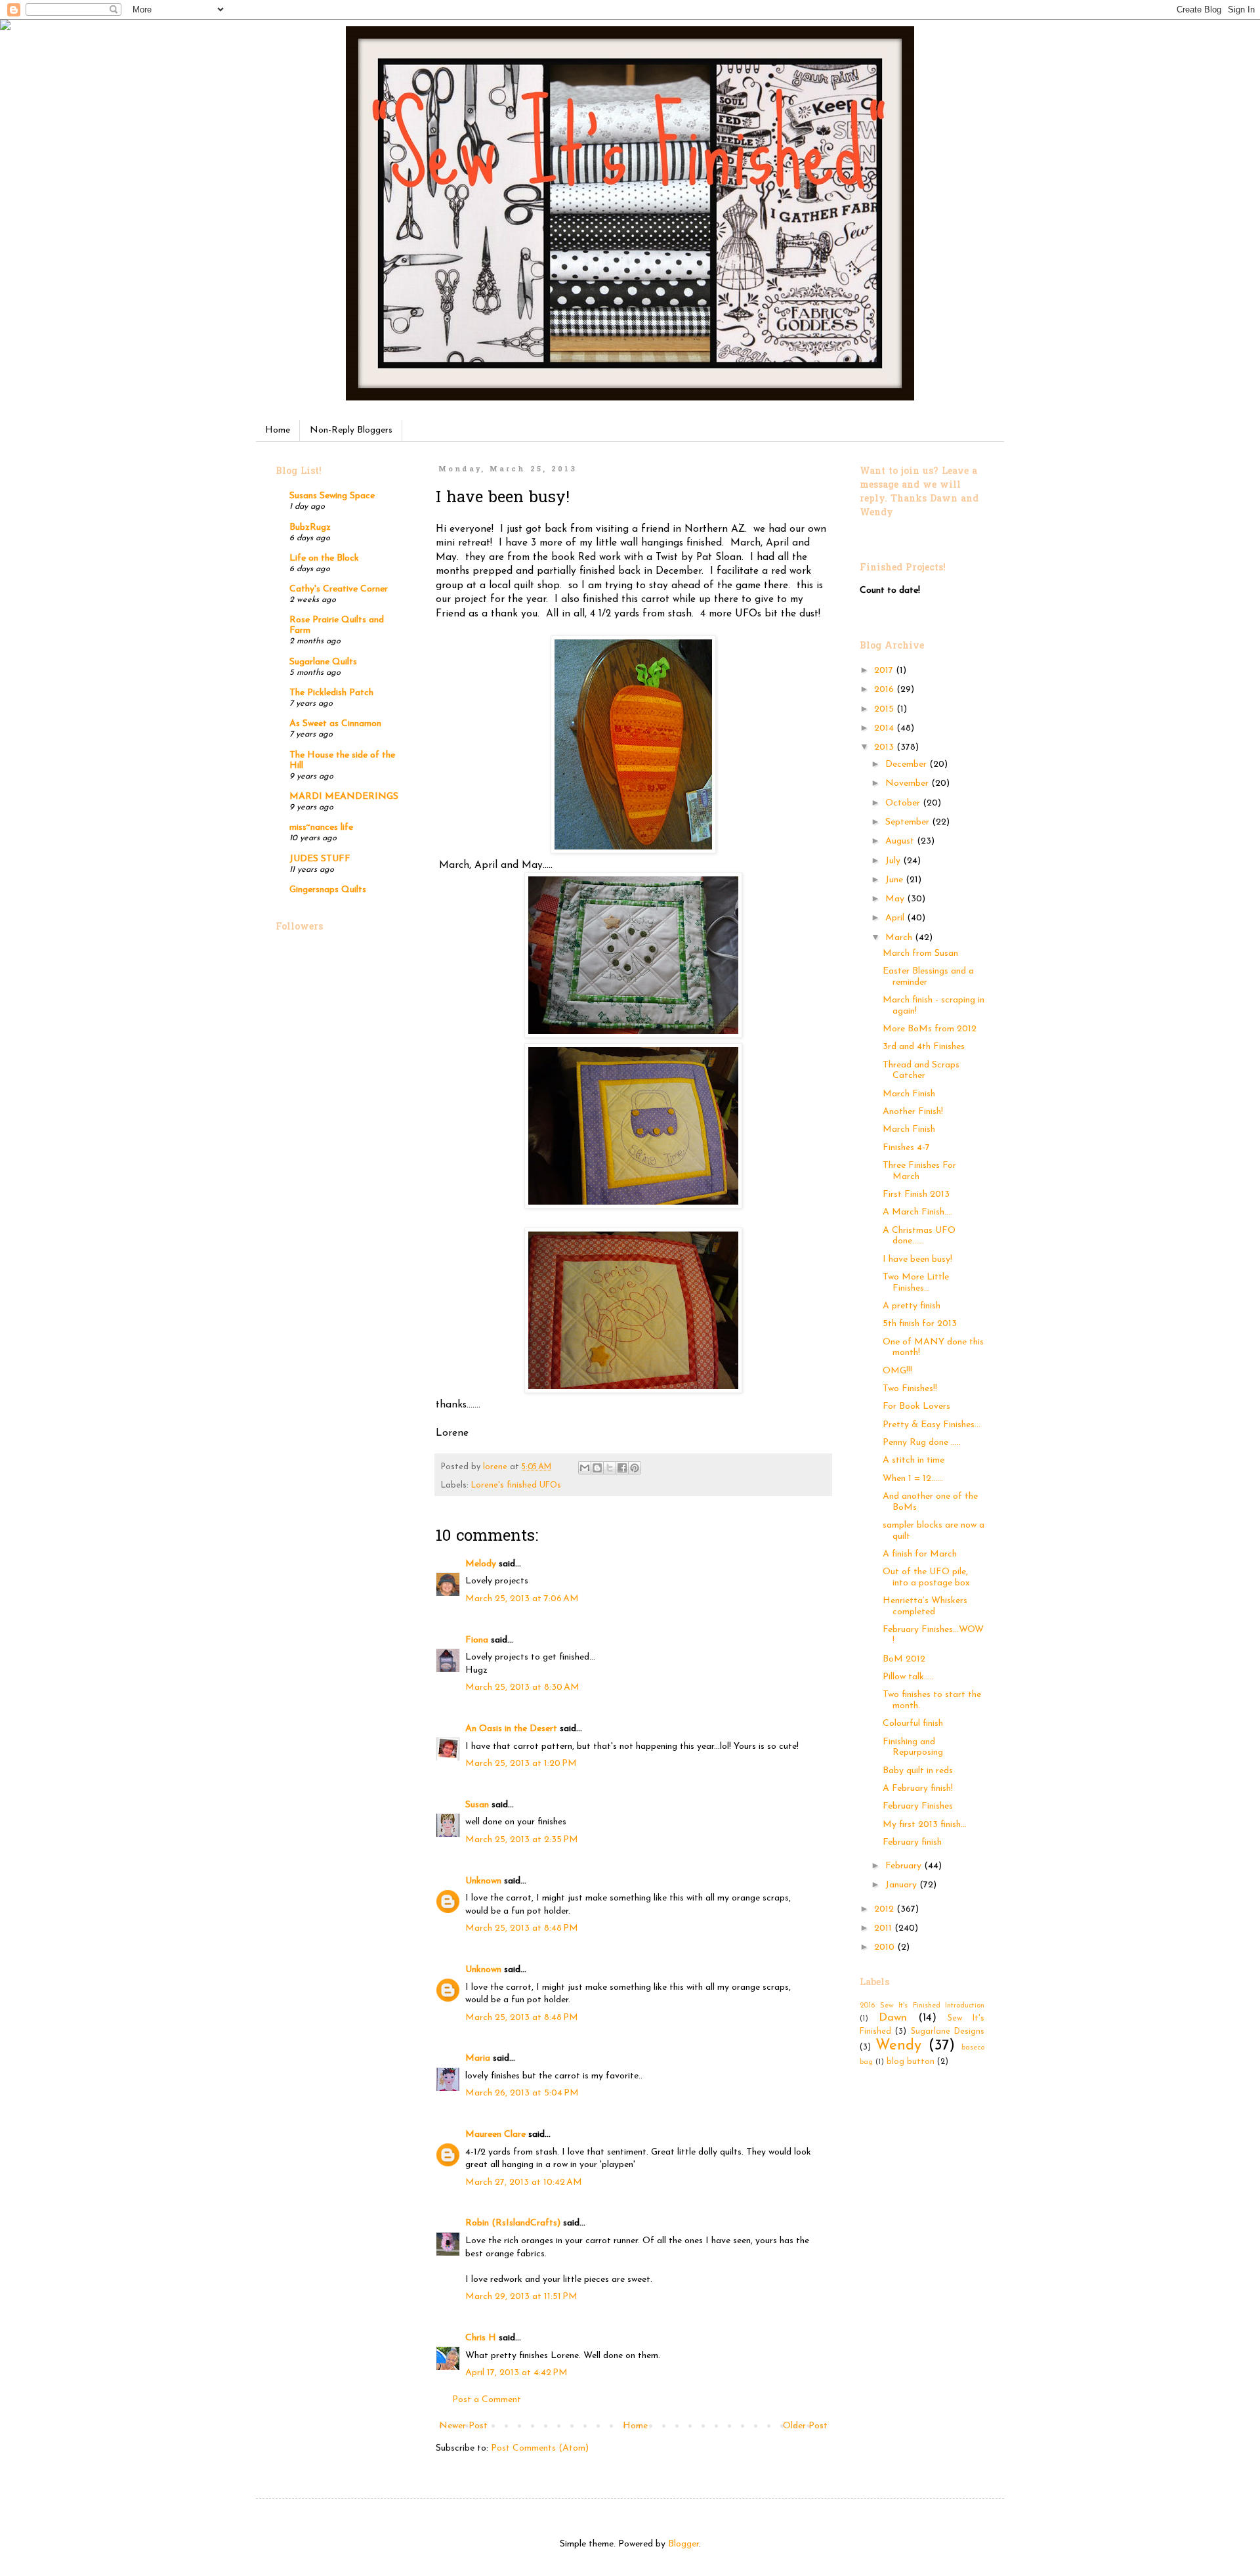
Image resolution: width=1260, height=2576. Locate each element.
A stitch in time (913, 1460)
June (895, 880)
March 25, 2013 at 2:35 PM (522, 1840)
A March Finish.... (917, 1212)
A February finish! (918, 1789)
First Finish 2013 (916, 1194)
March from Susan (920, 954)
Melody (481, 1564)
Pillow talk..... (908, 1677)
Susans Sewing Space (332, 496)
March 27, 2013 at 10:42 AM (524, 2182)
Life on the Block (324, 558)
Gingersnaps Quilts (328, 890)
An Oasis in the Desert (511, 1729)
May (896, 899)
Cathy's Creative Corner (339, 589)
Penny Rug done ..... (922, 1443)
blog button (911, 2062)
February (905, 1866)
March (900, 938)
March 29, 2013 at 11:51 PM (521, 2297)
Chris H (481, 2338)
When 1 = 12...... (913, 1479)
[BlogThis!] (597, 1468)
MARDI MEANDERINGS (344, 797)
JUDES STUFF (320, 859)
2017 (885, 671)
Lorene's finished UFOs (516, 1486)
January (902, 1885)
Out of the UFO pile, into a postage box (926, 1578)
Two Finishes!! (910, 1389)
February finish (912, 1842)
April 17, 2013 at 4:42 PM (516, 2373)
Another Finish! (913, 1112)
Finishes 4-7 (906, 1148)
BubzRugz (310, 527)
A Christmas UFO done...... (919, 1236)
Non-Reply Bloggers (351, 430)
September (909, 822)
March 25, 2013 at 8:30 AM (522, 1687)
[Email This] (585, 1468)
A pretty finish (912, 1306)
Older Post (805, 2426)
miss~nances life (321, 827)
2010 (886, 1947)
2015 (885, 709)
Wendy (898, 2046)
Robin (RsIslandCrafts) (513, 2223)
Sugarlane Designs (948, 2032)
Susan (477, 1805)
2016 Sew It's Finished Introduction (922, 2006)
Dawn (893, 2018)
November (908, 784)
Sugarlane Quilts (323, 662)
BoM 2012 (904, 1659)
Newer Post (463, 2426)
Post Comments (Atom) (540, 2448)
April (896, 918)
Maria (478, 2058)
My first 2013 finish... (925, 1825)
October (904, 803)
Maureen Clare (495, 2135)
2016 (885, 690)
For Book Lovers (916, 1406)
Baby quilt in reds (918, 1771)
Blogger (683, 2544)
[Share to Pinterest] (635, 1468)
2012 (885, 1909)
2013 (885, 747)
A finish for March (920, 1554)
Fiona (477, 1640)
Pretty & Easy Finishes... (932, 1425)
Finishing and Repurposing (913, 1748)
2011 (884, 1928)
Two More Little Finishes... (916, 1283)
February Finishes (918, 1806)
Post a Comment (487, 2400)
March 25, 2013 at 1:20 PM (521, 1764)
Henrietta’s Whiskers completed (925, 1606)
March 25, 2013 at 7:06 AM (522, 1599)
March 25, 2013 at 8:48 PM (522, 1928)
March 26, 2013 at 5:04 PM (522, 2093)
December (907, 764)
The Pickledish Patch (331, 693)
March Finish (909, 1094)
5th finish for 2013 (920, 1324)
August (901, 841)
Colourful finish (913, 1724)
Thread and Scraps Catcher (921, 1071)
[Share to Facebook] (622, 1468)
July (894, 861)
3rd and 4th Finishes (924, 1047)
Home (278, 430)
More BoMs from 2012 (930, 1029)
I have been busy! (917, 1259)
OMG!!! (897, 1371)
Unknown (483, 1881)
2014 (885, 728)
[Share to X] (610, 1468)
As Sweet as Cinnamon (335, 724)
